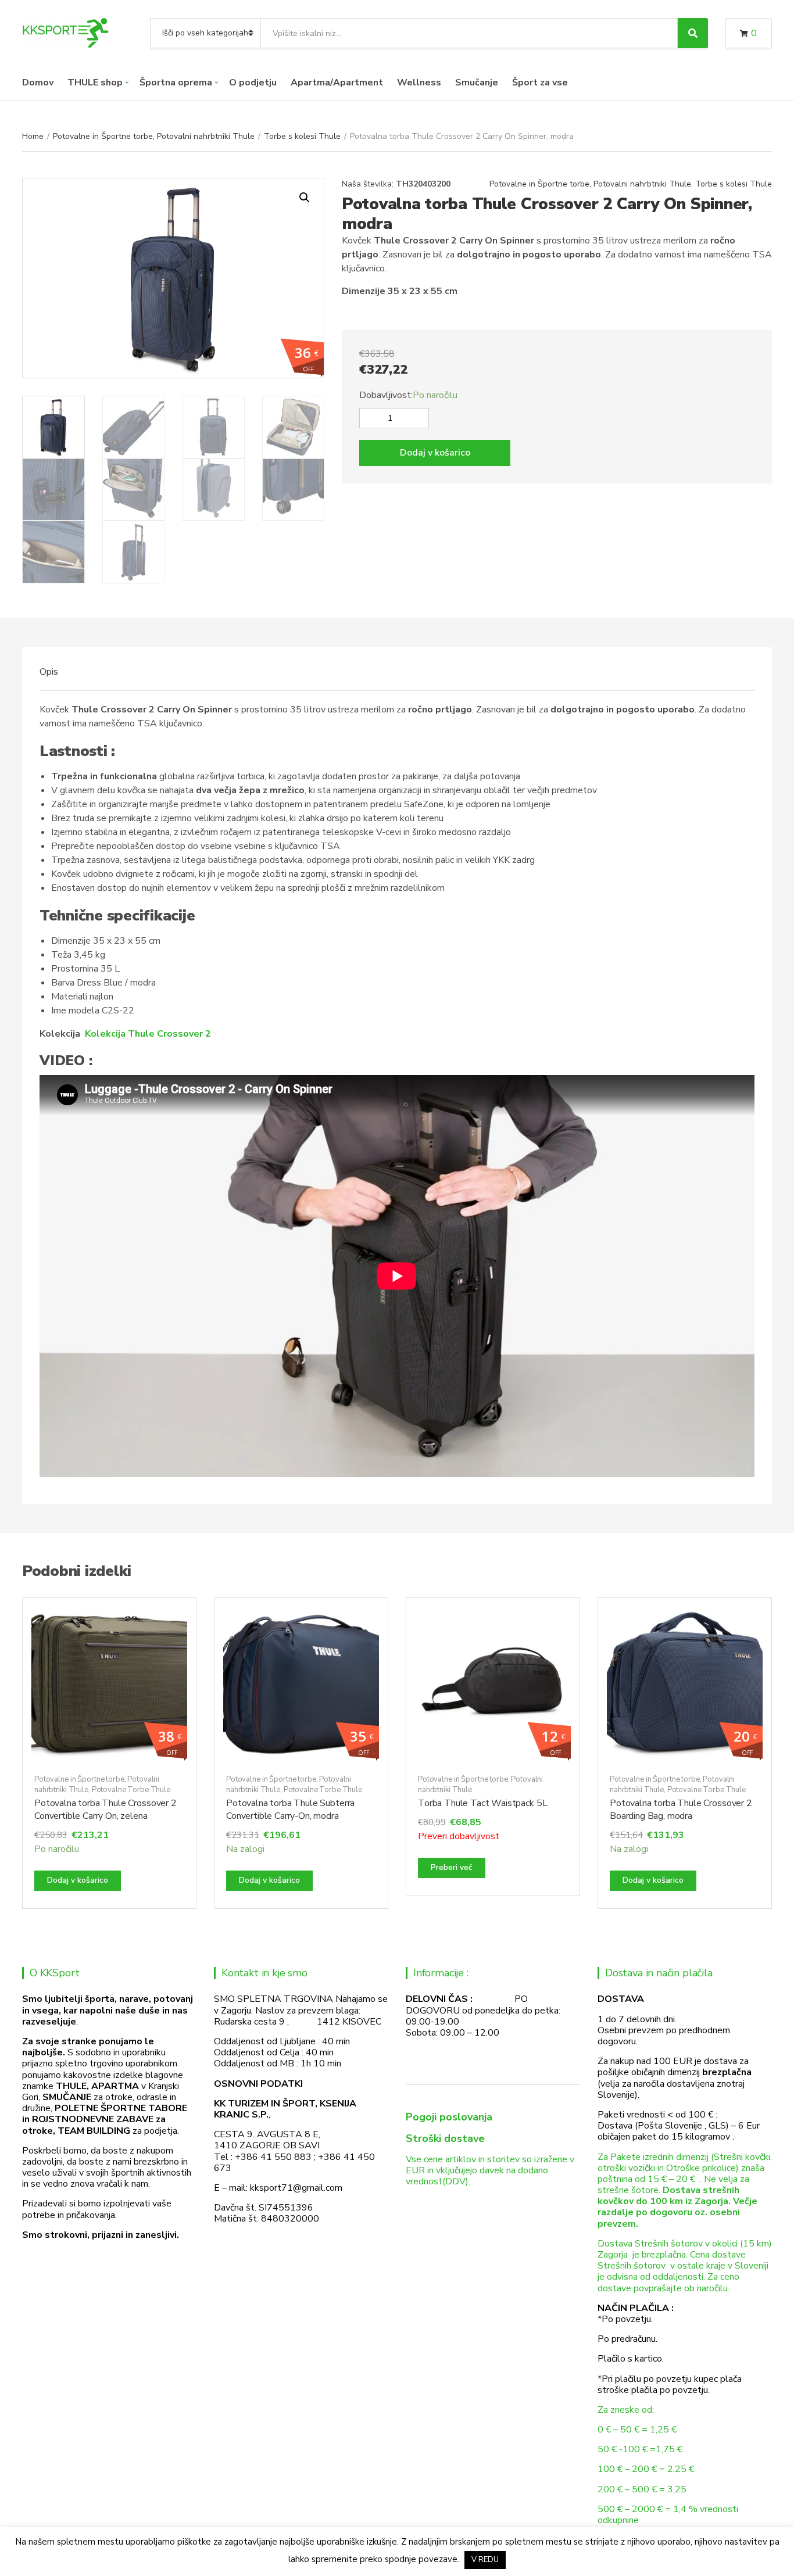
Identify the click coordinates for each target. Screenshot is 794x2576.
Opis (49, 672)
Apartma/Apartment (337, 83)
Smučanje (477, 83)
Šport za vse (540, 83)
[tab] (49, 672)
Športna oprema (176, 83)
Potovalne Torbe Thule (131, 1790)
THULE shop (95, 83)
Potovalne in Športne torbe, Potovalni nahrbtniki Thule (154, 136)
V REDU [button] (485, 2560)
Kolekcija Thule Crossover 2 (148, 1034)
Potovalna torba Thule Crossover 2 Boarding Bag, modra (681, 1810)
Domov (38, 83)
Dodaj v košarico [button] (78, 1880)
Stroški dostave (445, 2138)
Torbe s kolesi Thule (302, 136)
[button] (305, 198)
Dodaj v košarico (435, 453)
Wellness (419, 83)
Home (33, 136)
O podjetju (253, 83)
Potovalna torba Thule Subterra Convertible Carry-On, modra (290, 1810)
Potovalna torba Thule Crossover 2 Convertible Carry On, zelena (105, 1810)
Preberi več (452, 1867)
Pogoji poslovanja (449, 2117)
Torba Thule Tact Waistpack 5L (482, 1803)
